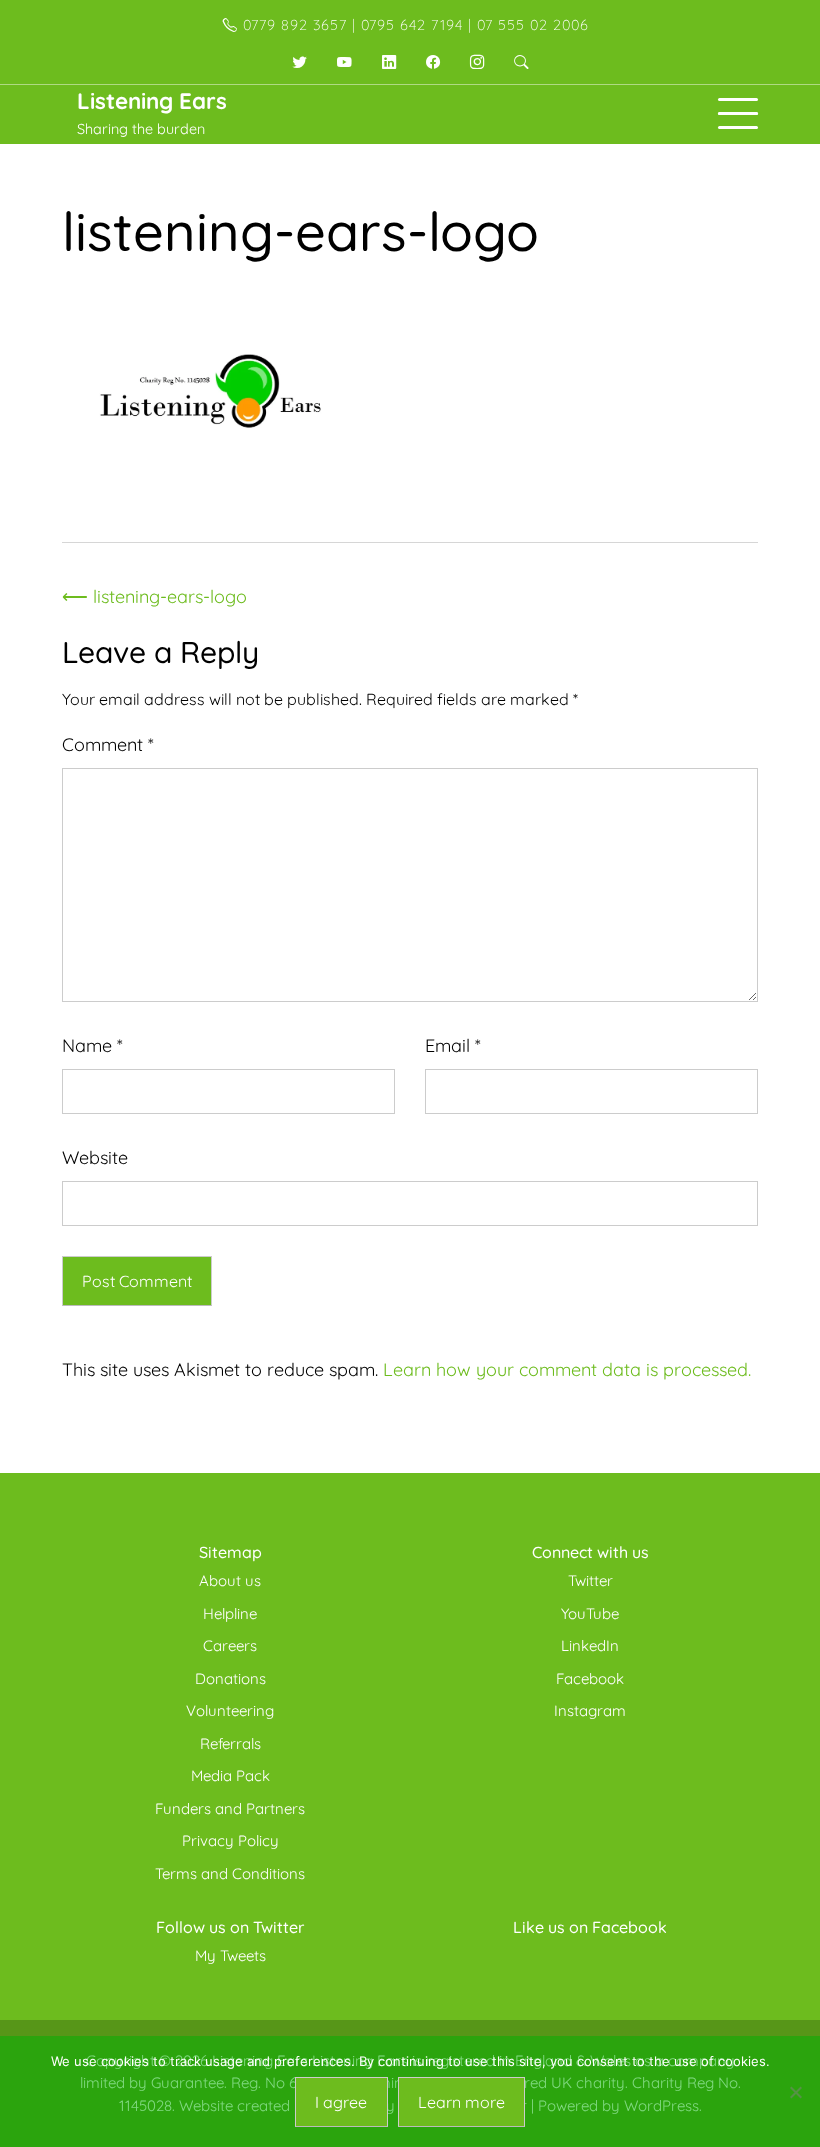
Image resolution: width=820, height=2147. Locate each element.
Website (95, 1157)
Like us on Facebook (590, 1927)
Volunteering (230, 1710)
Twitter (590, 1580)
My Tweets (230, 1955)
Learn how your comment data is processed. (567, 1369)
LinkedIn (590, 1645)
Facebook (590, 1678)
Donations (230, 1678)
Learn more (461, 2102)
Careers (230, 1645)
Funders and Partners (230, 1808)
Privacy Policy (230, 1840)
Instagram (590, 1710)
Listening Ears (152, 101)
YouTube (590, 1613)
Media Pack (230, 1775)
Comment (108, 744)
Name (92, 1045)
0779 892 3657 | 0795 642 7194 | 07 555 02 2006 (413, 25)
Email (453, 1045)
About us (230, 1580)
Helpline (230, 1613)
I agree (341, 2102)
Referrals (230, 1743)
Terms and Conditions (230, 1873)
